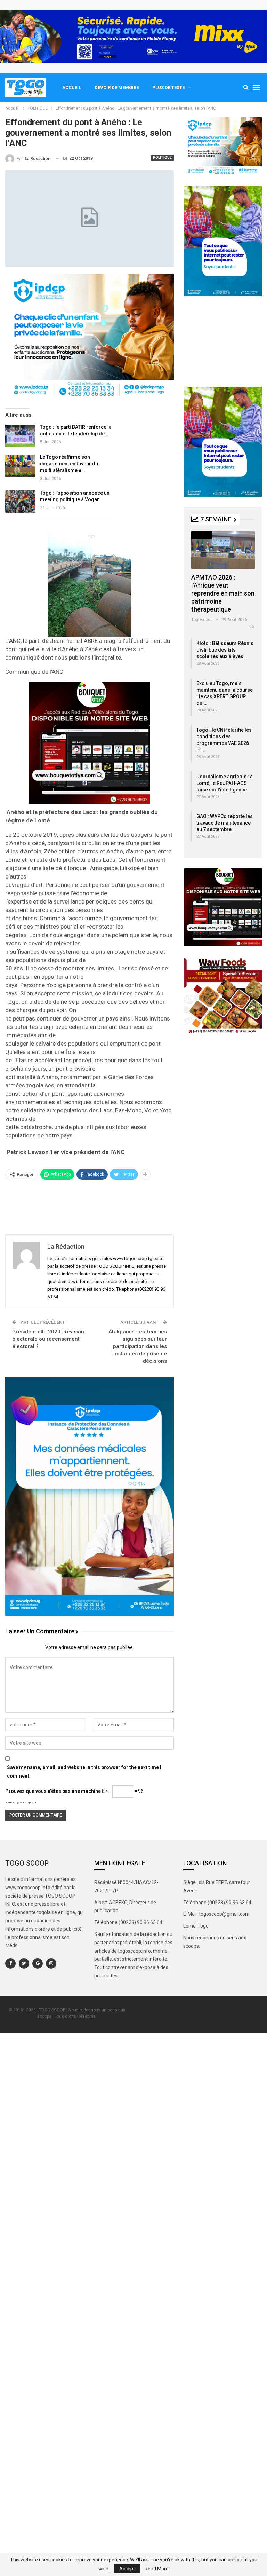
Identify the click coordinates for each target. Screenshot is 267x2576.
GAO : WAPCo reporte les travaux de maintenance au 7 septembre (225, 823)
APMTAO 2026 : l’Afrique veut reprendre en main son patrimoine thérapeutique (223, 593)
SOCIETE (202, 535)
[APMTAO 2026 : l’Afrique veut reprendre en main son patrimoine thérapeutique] (223, 550)
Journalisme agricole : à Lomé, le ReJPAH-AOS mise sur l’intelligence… (225, 783)
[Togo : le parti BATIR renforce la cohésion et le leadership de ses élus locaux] (20, 436)
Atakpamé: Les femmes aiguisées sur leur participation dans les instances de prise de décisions (138, 1346)
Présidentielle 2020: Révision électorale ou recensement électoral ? (48, 1339)
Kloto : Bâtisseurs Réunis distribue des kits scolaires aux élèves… (225, 650)
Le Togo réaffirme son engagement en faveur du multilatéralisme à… (69, 464)
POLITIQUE (162, 157)
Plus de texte (168, 88)
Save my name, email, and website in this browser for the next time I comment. (84, 1772)
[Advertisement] (90, 1206)
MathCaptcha (28, 1802)
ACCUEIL (72, 88)
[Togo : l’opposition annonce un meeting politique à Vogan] (20, 502)
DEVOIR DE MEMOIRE (117, 88)
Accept (127, 2569)
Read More (157, 2569)
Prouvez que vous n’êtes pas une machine (53, 1791)
